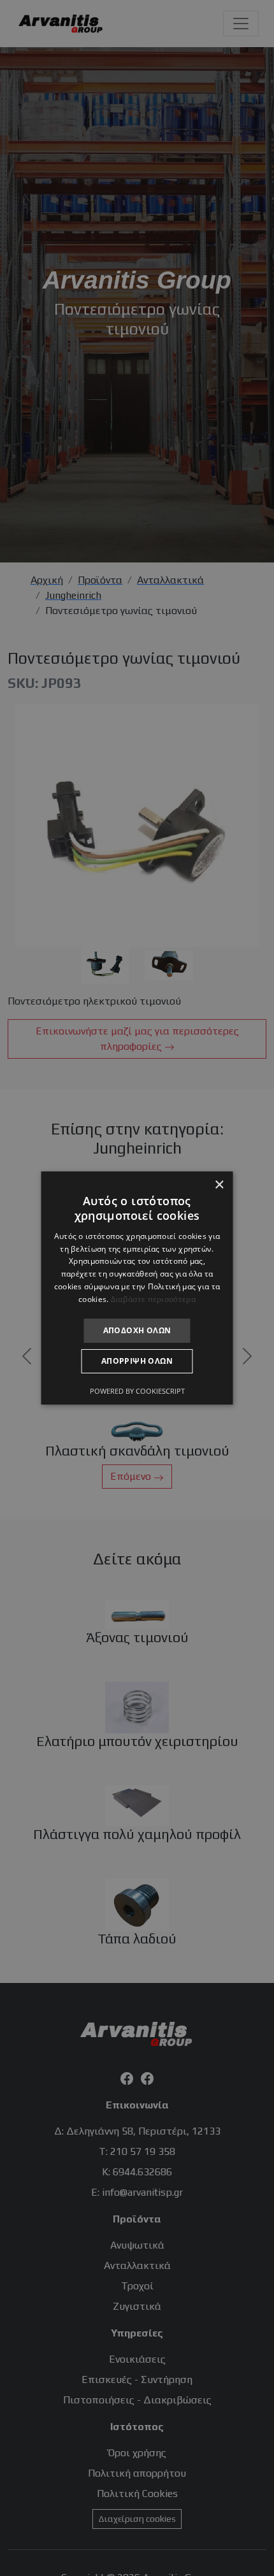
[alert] (137, 1288)
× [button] (219, 1185)
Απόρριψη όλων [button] (137, 1361)
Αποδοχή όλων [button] (137, 1330)
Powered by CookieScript (137, 1391)
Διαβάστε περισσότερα (153, 1299)
